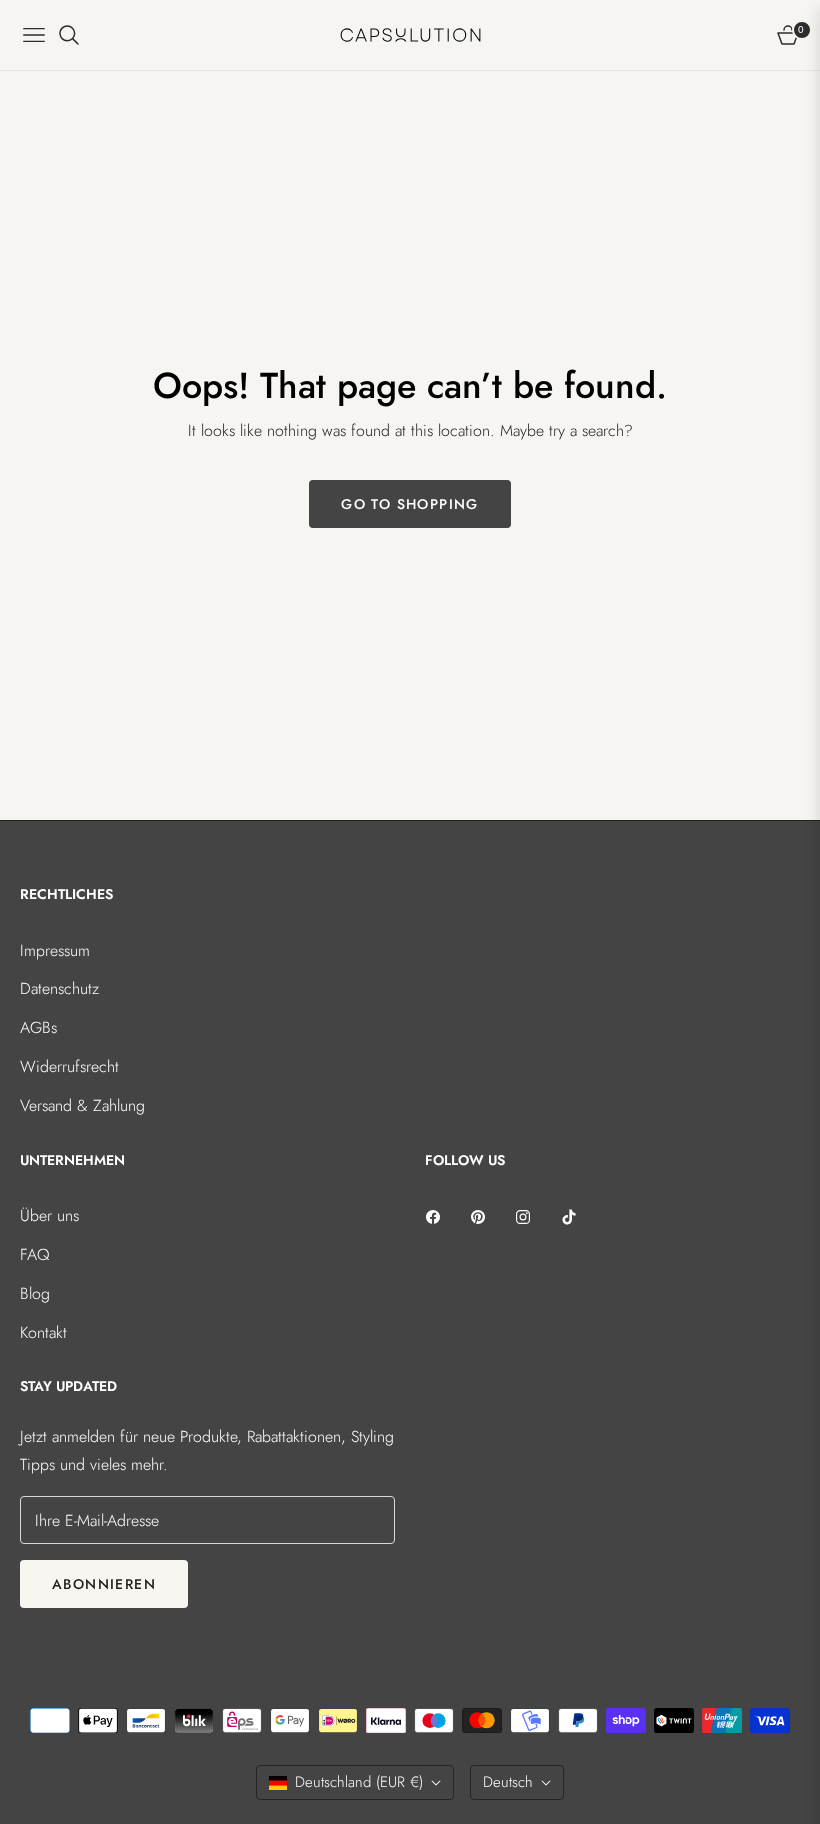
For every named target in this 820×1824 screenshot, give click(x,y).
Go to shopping (410, 504)
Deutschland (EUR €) (359, 1782)
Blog (35, 1293)
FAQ (35, 1254)
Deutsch (508, 1782)
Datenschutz (59, 988)
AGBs (38, 1027)
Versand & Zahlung (82, 1105)
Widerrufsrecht (69, 1066)
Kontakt (43, 1332)
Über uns (49, 1215)
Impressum (55, 950)
